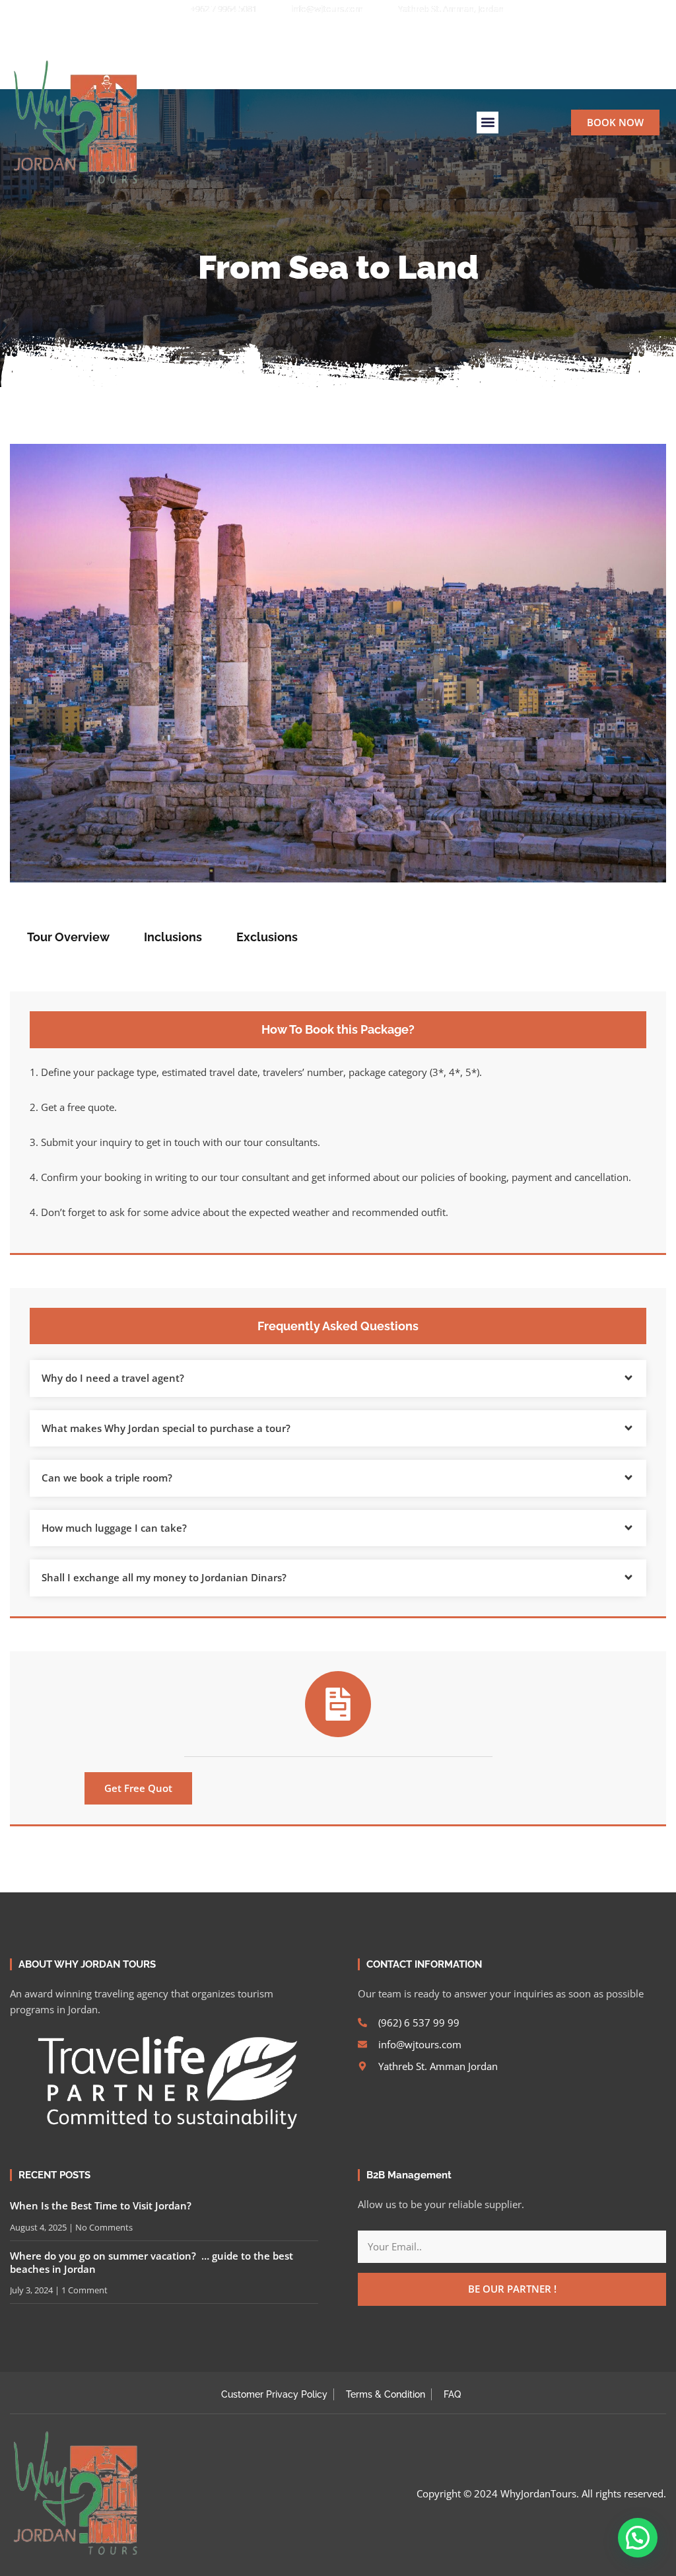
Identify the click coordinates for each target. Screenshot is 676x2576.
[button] (418, 34)
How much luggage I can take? (114, 1528)
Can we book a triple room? (107, 1478)
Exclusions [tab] (267, 937)
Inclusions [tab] (173, 937)
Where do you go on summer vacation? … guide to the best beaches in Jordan (152, 2262)
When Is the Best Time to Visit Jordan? (101, 2205)
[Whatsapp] (306, 34)
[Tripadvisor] (374, 34)
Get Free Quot (138, 1788)
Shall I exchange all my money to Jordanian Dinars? (164, 1577)
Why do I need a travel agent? (113, 1378)
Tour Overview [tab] (68, 937)
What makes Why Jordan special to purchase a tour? (166, 1428)
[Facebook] (284, 34)
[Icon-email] (351, 34)
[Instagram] (329, 34)
